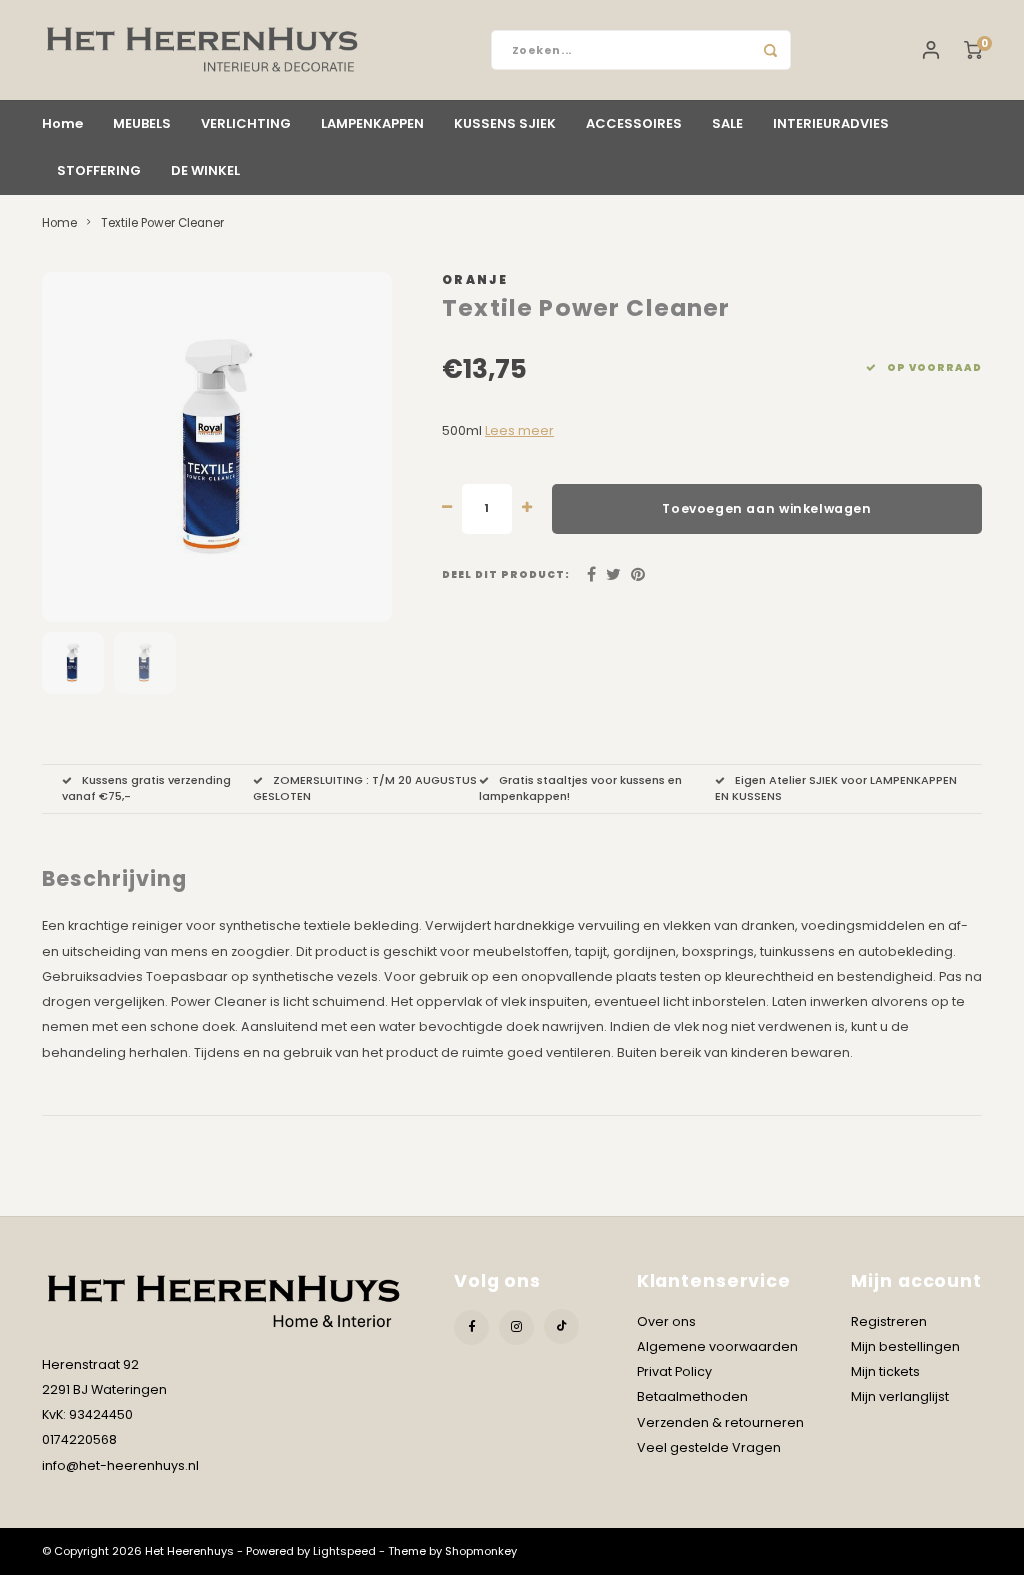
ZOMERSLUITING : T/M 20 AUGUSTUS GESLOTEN (365, 788)
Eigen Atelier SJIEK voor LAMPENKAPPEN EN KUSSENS (836, 788)
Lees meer (519, 430)
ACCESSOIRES (634, 123)
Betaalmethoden (692, 1396)
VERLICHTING (246, 123)
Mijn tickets (885, 1371)
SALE (727, 123)
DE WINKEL (205, 170)
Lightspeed (344, 1551)
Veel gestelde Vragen (709, 1447)
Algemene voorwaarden (717, 1346)
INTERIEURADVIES (831, 123)
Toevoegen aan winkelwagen (766, 508)
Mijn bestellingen (905, 1346)
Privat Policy (674, 1371)
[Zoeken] (771, 50)
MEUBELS (142, 123)
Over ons (666, 1321)
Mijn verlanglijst (900, 1396)
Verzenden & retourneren (720, 1422)
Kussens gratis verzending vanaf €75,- (146, 788)
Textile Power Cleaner (162, 223)
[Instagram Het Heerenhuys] (516, 1327)
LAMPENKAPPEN (372, 123)
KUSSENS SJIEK (505, 123)
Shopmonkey (481, 1551)
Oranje (475, 280)
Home (62, 123)
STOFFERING (99, 170)
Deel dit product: (506, 574)
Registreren (889, 1321)
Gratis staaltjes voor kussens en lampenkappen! (580, 788)
